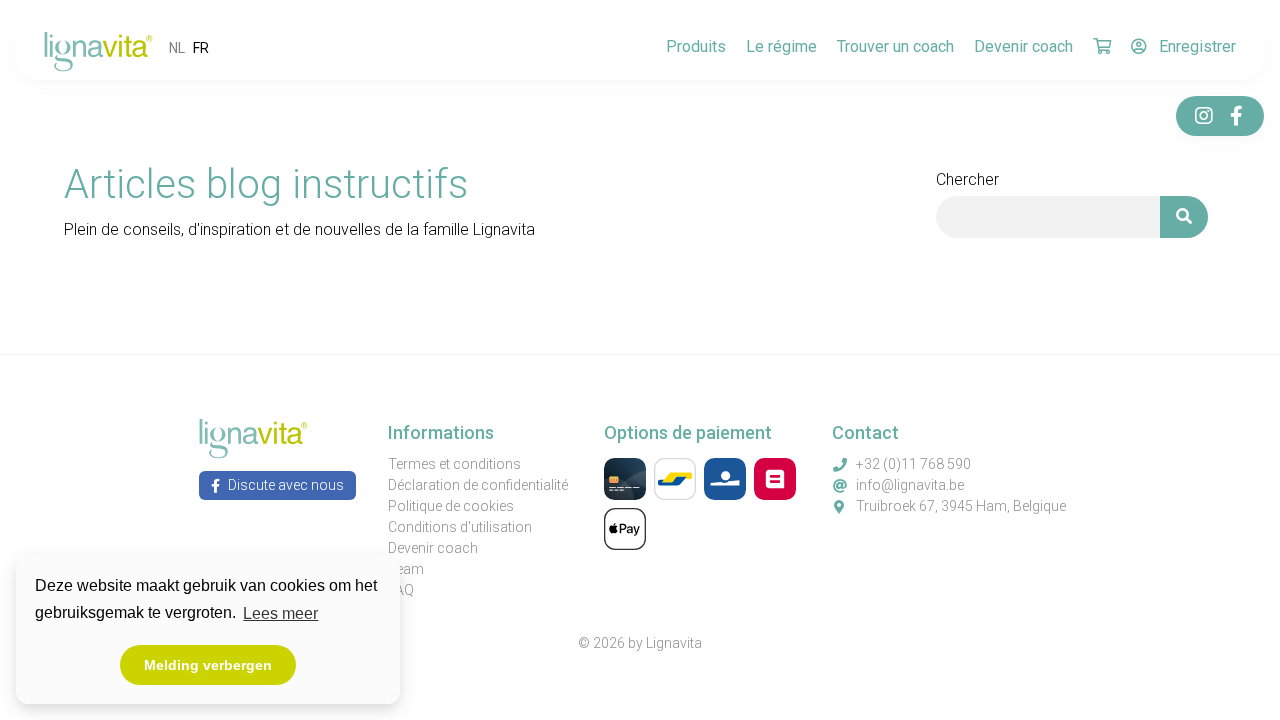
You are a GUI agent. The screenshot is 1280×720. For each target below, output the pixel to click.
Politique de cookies (451, 506)
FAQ (401, 590)
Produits (696, 46)
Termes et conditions (454, 464)
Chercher (967, 179)
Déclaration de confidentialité (478, 485)
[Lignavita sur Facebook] (1236, 116)
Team (406, 569)
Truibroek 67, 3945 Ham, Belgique (961, 506)
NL (177, 48)
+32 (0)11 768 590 (913, 464)
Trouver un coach (895, 46)
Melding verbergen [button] (208, 665)
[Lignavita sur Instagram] (1204, 116)
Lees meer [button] (280, 613)
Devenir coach (1023, 46)
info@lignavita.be (910, 485)
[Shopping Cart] (1102, 48)
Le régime (781, 46)
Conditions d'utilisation (460, 527)
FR (201, 48)
